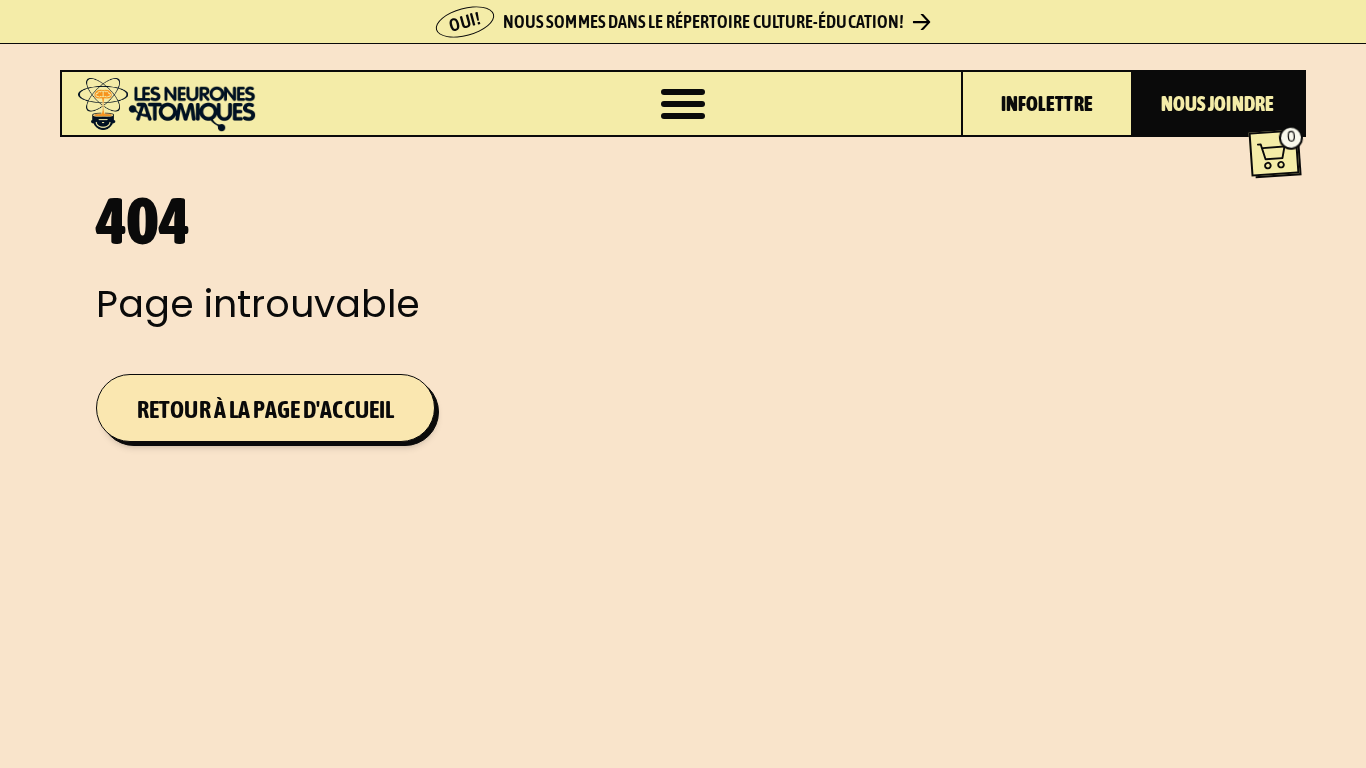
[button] (1274, 153)
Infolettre (1047, 103)
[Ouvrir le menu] (683, 104)
